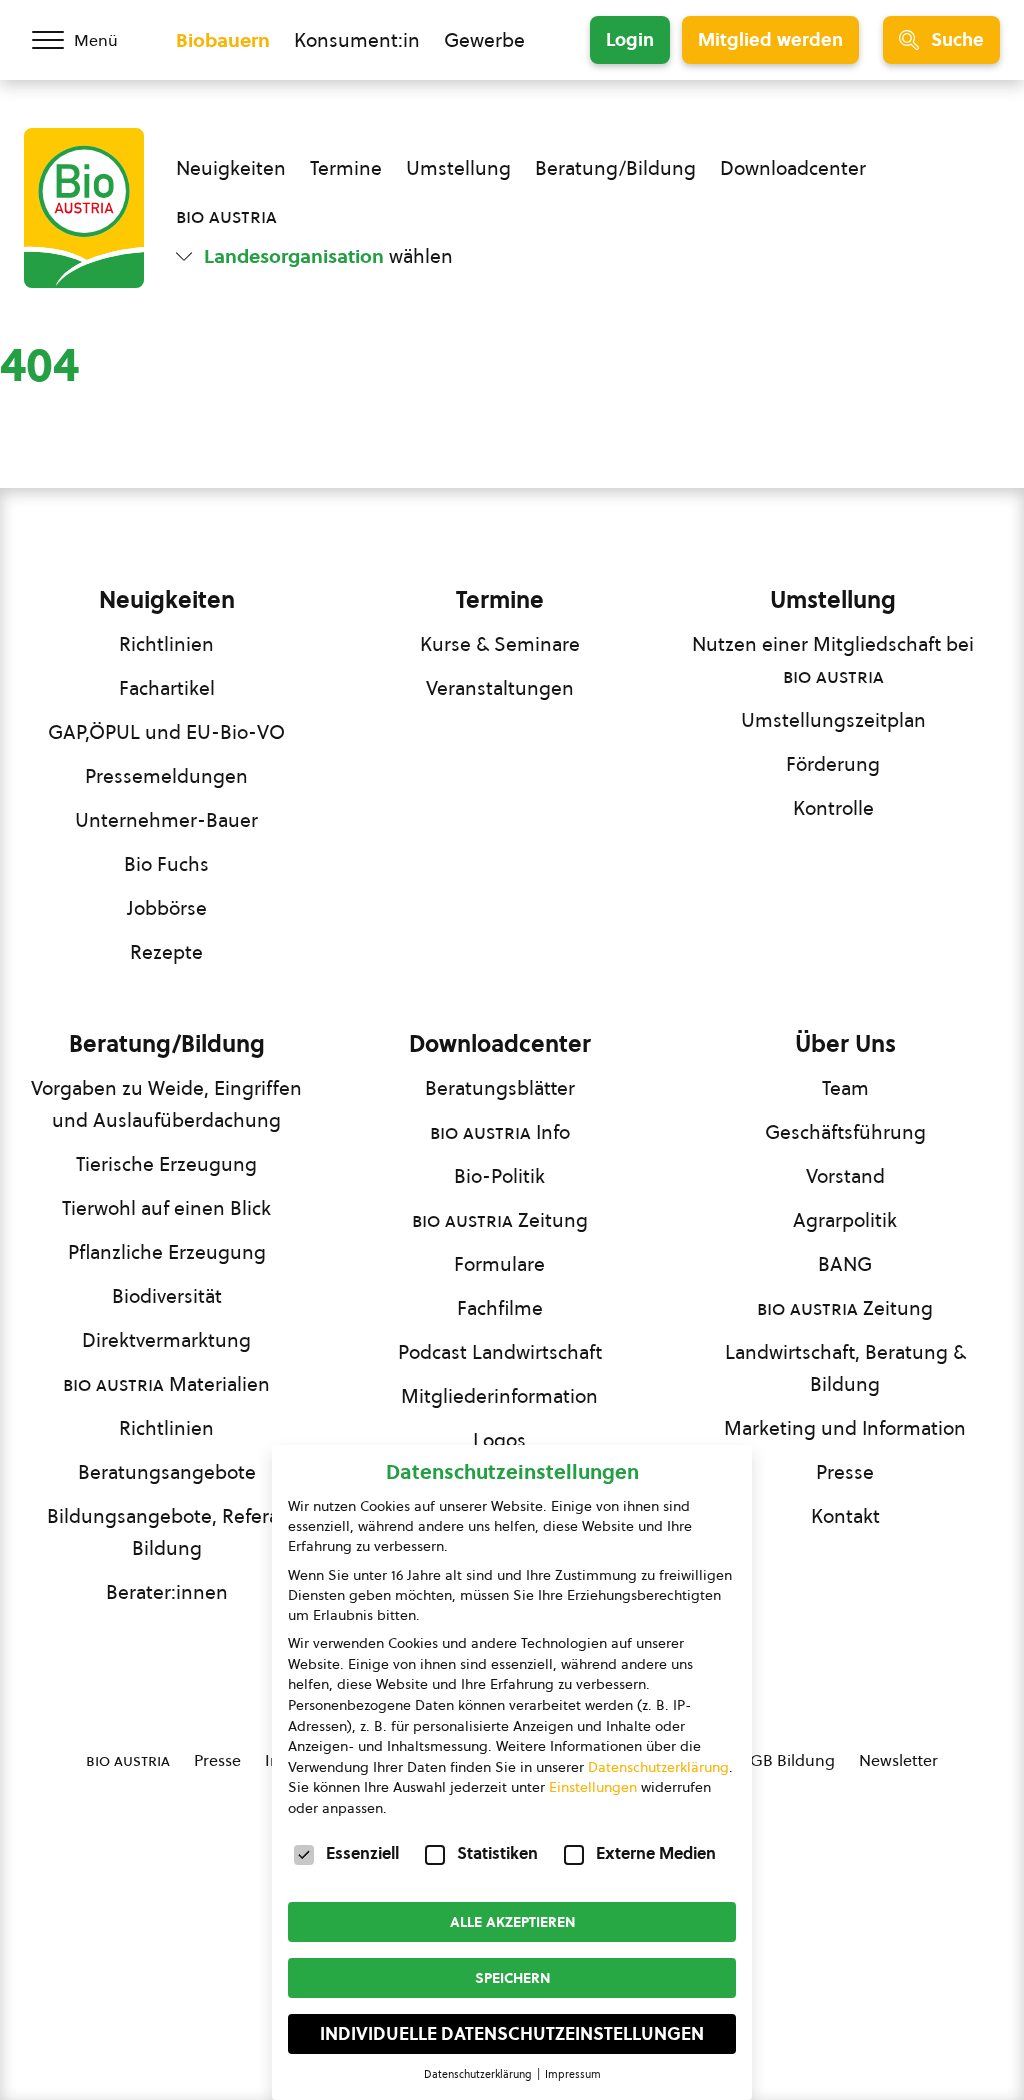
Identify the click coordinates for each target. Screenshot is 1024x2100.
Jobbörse (167, 908)
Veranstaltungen (500, 688)
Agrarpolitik (845, 1220)
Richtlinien (166, 644)
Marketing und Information (845, 1428)
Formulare (499, 1264)
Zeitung (500, 1220)
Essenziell (362, 1853)
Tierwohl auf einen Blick (166, 1208)
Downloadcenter (793, 168)
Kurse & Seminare (500, 644)
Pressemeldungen (166, 776)
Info (500, 1132)
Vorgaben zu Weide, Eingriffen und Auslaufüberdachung (166, 1104)
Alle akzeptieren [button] (512, 1922)
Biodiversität (167, 1296)
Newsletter (898, 1760)
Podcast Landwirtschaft (500, 1352)
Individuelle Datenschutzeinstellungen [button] (512, 2034)
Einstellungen (593, 1787)
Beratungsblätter (500, 1088)
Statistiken (497, 1853)
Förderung (833, 764)
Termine (346, 168)
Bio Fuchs (166, 864)
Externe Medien (656, 1853)
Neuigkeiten (231, 168)
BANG (845, 1264)
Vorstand (845, 1176)
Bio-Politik (499, 1176)
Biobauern (223, 40)
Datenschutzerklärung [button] (479, 2074)
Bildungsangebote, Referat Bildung (166, 1532)
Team (845, 1088)
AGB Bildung (787, 1760)
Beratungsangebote (167, 1472)
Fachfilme (500, 1308)
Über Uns (845, 1044)
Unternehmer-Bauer (166, 820)
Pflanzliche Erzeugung (167, 1252)
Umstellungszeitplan (833, 720)
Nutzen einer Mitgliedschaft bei (833, 660)
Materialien (166, 1384)
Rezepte (166, 952)
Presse (845, 1472)
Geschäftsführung (845, 1132)
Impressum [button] (573, 2074)
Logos (499, 1440)
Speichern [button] (512, 1978)
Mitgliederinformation (499, 1396)
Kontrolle (833, 808)
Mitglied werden (770, 39)
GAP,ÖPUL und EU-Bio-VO (166, 732)
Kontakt (845, 1516)
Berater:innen (167, 1592)
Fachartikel (167, 688)
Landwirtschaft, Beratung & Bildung (845, 1368)
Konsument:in (357, 40)
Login (630, 39)
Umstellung (458, 168)
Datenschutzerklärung (658, 1767)
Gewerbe (484, 40)
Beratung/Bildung (615, 168)
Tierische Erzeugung (166, 1164)
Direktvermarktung (166, 1340)
